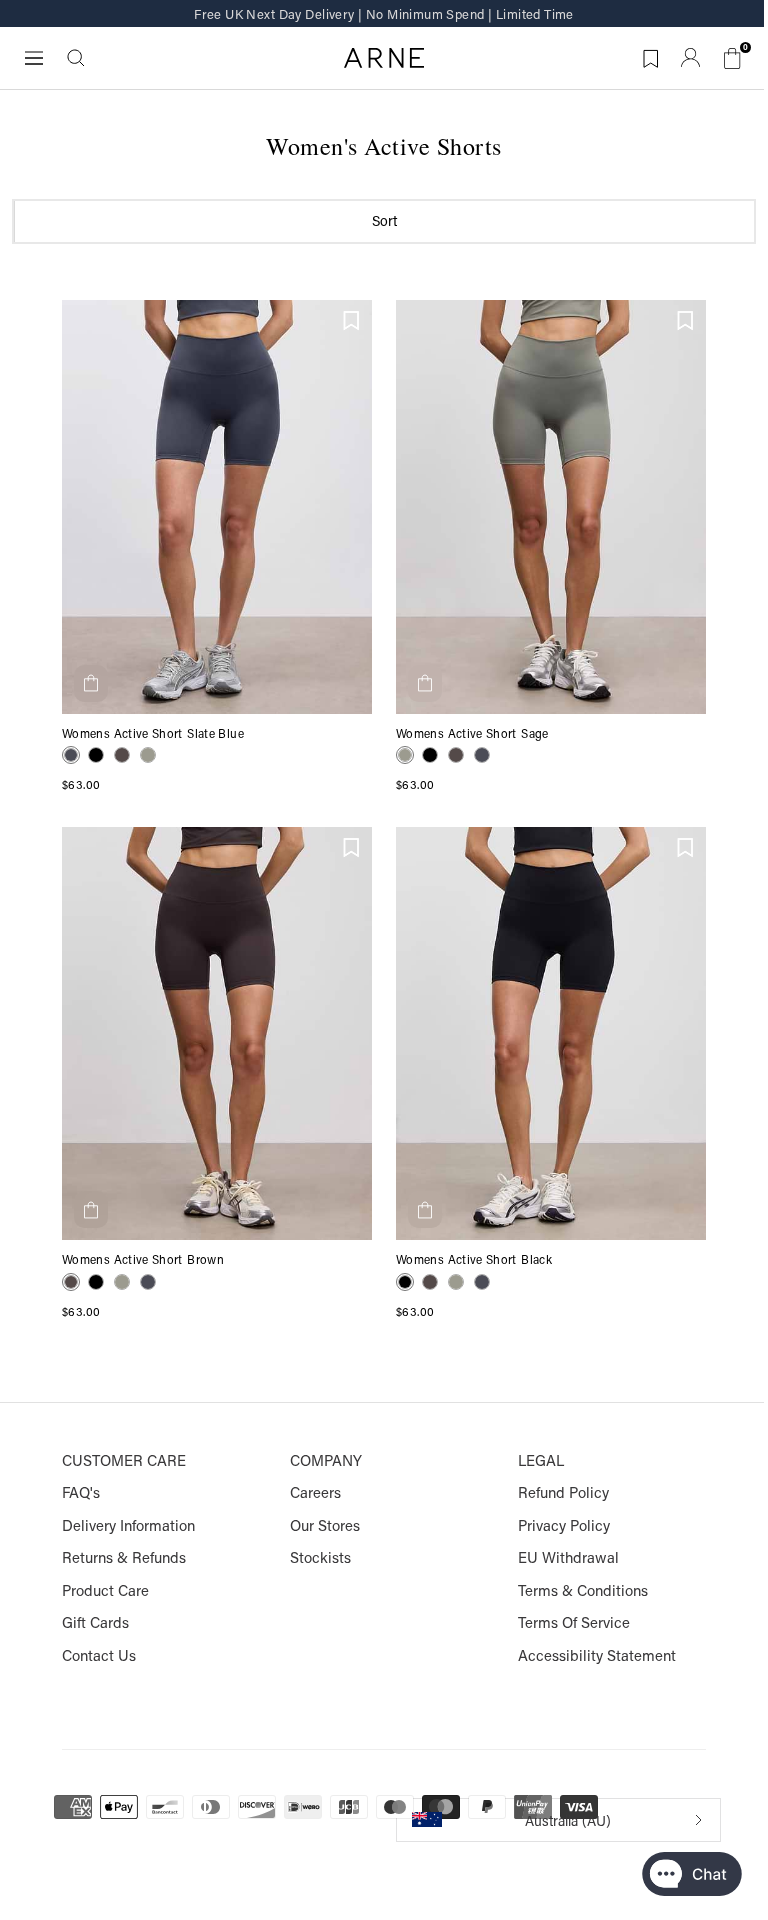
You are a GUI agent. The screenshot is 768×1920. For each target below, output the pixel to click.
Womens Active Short (122, 734)
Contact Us (99, 1655)
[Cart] (733, 57)
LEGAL (541, 1460)
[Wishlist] (351, 320)
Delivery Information (128, 1525)
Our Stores (325, 1525)
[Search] (76, 58)
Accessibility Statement (597, 1655)
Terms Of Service (574, 1622)
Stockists (320, 1557)
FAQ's (81, 1492)
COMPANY (326, 1460)
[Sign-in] (690, 57)
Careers (315, 1492)
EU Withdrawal (568, 1557)
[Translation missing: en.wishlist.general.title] (648, 55)
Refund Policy (563, 1492)
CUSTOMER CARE (124, 1460)
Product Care (105, 1590)
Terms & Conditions (583, 1590)
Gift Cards (95, 1622)
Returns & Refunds (124, 1557)
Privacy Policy (564, 1525)
